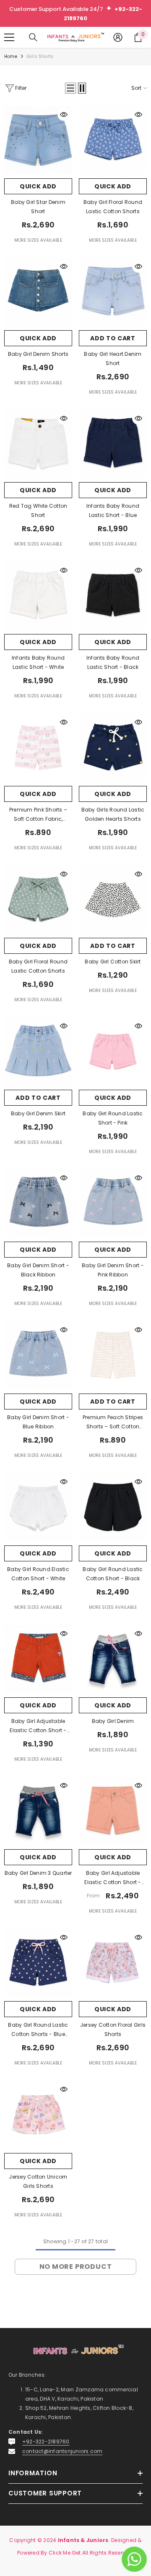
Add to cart (113, 338)
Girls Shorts (40, 56)
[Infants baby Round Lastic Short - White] (38, 596)
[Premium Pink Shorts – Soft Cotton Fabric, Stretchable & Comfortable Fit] (38, 748)
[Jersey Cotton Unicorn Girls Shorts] (38, 2115)
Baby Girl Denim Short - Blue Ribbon (38, 1422)
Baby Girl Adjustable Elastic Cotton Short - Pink (113, 1878)
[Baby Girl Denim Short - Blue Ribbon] (38, 1355)
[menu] (9, 37)
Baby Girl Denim (113, 1721)
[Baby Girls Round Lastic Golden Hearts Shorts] (113, 748)
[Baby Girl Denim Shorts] (38, 292)
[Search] (33, 37)
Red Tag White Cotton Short (38, 510)
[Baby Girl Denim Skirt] (38, 1052)
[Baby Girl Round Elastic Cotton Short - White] (38, 1507)
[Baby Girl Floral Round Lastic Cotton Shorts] (113, 140)
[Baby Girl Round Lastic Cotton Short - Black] (113, 1507)
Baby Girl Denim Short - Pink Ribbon (113, 1270)
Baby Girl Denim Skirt (38, 1113)
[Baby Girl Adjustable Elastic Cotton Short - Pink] (113, 1811)
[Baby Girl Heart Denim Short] (113, 292)
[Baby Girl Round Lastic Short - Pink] (113, 1052)
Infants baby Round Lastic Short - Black (113, 662)
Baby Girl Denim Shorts (38, 354)
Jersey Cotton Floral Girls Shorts (113, 2029)
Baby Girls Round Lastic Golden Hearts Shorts (113, 814)
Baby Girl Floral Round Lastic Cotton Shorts (113, 207)
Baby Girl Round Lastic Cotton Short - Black (113, 1574)
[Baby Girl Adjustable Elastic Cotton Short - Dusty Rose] (38, 1659)
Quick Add (38, 186)
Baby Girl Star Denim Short (38, 207)
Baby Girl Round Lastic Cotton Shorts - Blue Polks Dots (38, 2030)
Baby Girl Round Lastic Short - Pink (113, 1118)
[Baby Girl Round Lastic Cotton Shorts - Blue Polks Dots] (38, 1963)
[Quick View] (64, 115)
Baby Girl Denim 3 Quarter (38, 1873)
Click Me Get (65, 2553)
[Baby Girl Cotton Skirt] (113, 900)
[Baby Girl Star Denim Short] (38, 140)
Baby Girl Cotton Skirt (113, 962)
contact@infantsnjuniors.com (62, 2451)
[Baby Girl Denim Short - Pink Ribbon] (113, 1203)
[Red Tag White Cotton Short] (38, 444)
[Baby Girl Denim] (113, 1659)
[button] (70, 88)
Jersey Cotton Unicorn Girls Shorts (38, 2181)
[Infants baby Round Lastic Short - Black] (113, 596)
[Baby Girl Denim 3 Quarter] (38, 1811)
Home (11, 56)
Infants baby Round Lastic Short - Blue (113, 510)
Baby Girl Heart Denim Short (113, 359)
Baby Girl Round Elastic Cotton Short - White (38, 1574)
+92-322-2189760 (46, 2442)
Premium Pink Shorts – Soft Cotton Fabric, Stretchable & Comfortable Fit (38, 815)
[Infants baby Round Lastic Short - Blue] (113, 444)
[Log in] (118, 37)
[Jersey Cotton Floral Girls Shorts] (113, 1963)
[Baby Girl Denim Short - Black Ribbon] (38, 1203)
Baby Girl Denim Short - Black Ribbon (38, 1270)
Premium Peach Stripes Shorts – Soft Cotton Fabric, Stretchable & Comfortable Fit (113, 1422)
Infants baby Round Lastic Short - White (38, 662)
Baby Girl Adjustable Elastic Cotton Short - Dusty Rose (38, 1726)
